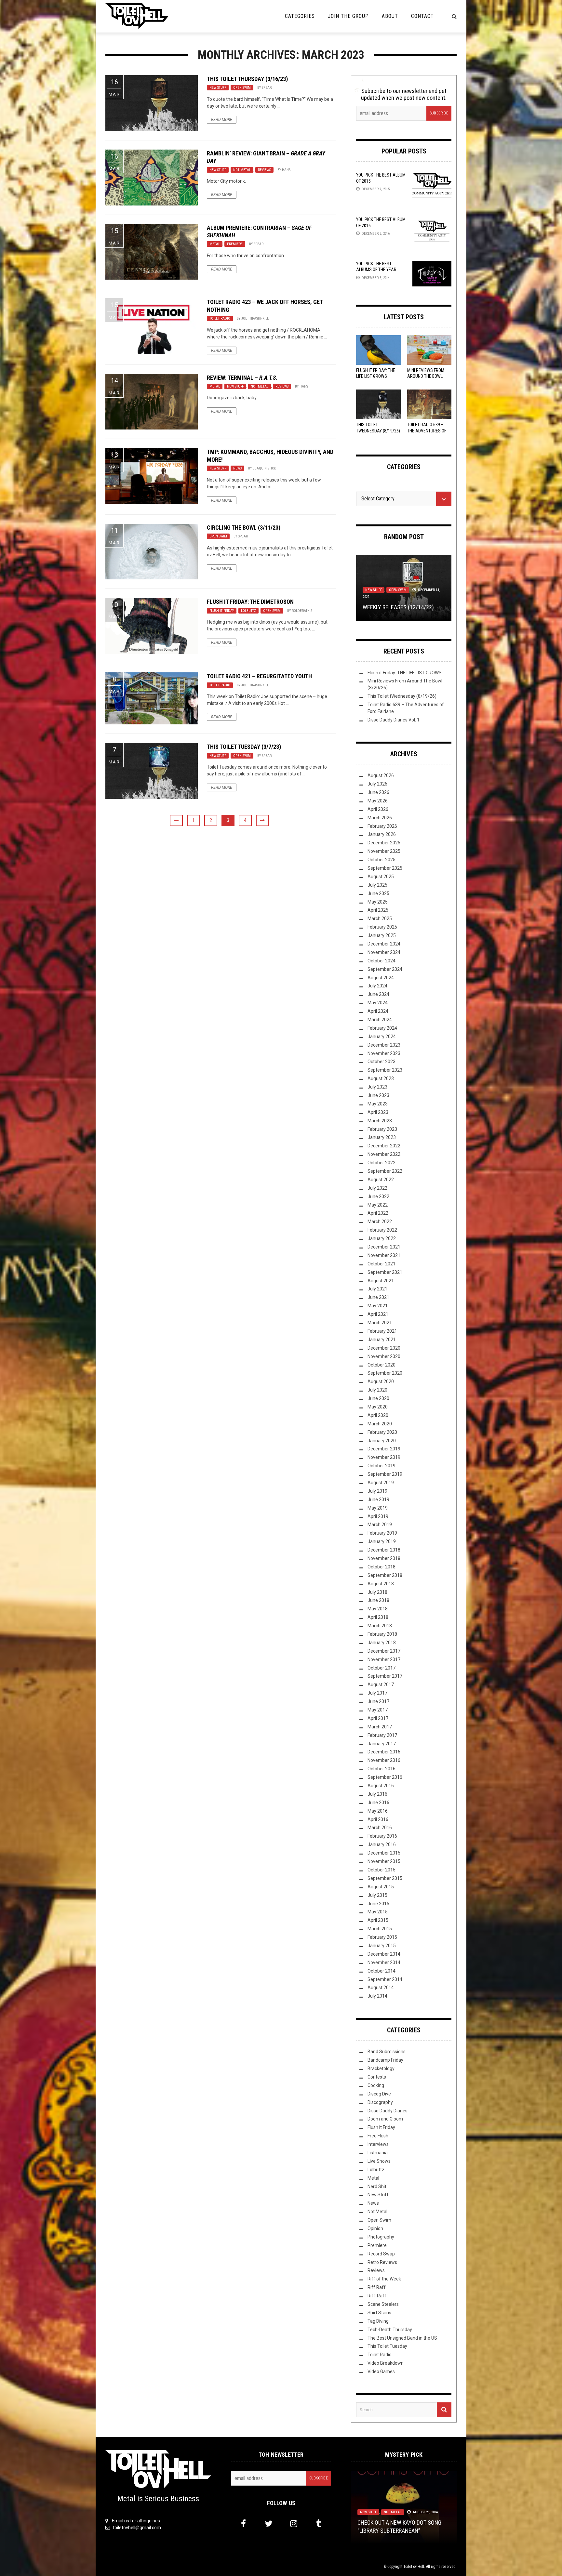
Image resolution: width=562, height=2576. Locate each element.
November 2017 (384, 1659)
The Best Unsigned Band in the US (402, 2338)
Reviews (264, 170)
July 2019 (377, 1491)
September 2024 (385, 969)
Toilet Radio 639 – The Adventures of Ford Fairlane (427, 430)
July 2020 (377, 1390)
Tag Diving (378, 2321)
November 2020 (384, 1356)
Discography (380, 2102)
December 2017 (384, 1651)
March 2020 (380, 1424)
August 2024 (381, 978)
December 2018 (384, 1550)
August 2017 (381, 1684)
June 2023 (378, 1095)
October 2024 (381, 961)
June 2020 (378, 1398)
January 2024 (382, 1037)
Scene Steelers (383, 2304)
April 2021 (378, 1314)
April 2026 (378, 809)
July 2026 (377, 784)
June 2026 (378, 792)
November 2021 (384, 1255)
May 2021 (378, 1306)
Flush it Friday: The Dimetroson (250, 602)
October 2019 (381, 1466)
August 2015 (381, 1887)
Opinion (375, 2228)
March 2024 (380, 1020)
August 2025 (381, 877)
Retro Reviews (382, 2262)
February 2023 (382, 1129)
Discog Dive (379, 2094)
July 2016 (377, 1794)
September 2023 (385, 1070)
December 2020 (384, 1348)
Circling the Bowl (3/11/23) (244, 528)
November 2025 (384, 851)
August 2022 (381, 1180)
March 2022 (380, 1222)
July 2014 (377, 1996)
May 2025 (378, 902)
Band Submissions (387, 2052)
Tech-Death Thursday (390, 2330)
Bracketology (381, 2068)
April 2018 (378, 1617)
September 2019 (385, 1474)
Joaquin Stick (264, 468)
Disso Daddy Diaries (388, 2111)
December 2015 (384, 1853)
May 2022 (378, 1205)
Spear (267, 88)
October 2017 (381, 1668)
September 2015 (385, 1878)
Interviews (378, 2144)
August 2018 (381, 1584)
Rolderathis (302, 611)
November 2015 (384, 1861)
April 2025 (378, 910)
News (237, 468)
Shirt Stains (379, 2313)
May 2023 (378, 1104)
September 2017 (385, 1676)
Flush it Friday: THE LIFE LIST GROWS (405, 673)
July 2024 (377, 986)
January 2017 (382, 1744)
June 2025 (378, 893)
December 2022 (384, 1146)
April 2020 (378, 1415)
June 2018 (378, 1600)
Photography (381, 2237)
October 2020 (381, 1365)
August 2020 (381, 1381)
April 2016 (378, 1819)
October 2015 (381, 1870)
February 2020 (382, 1432)
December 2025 (384, 843)
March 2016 (380, 1828)
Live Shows (379, 2161)
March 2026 (380, 818)
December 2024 (384, 944)
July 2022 (377, 1188)
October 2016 (381, 1769)
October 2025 (381, 860)
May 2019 (378, 1508)
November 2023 (384, 1053)
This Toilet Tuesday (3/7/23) (244, 747)
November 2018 (384, 1558)
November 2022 (384, 1154)
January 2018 (382, 1643)
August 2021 (381, 1281)
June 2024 (378, 994)
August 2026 (381, 775)
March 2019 (380, 1525)
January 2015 (382, 1946)
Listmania (378, 2153)
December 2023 (384, 1045)
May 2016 (378, 1811)
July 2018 (377, 1592)
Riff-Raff (377, 2296)
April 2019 (378, 1516)
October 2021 (381, 1264)
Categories (300, 16)
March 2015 (380, 1929)
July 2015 (377, 1895)
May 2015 (378, 1912)
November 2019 (384, 1457)
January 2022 (382, 1238)
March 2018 (380, 1626)
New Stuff (218, 88)
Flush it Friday (222, 611)
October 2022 (381, 1163)
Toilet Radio (220, 318)
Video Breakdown (386, 2363)
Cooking (376, 2085)
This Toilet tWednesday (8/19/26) (402, 696)
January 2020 (382, 1441)
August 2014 (381, 1988)
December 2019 (384, 1449)
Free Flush (378, 2136)
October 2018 (381, 1567)
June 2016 (378, 1803)
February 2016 (382, 1836)
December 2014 (384, 1954)
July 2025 (377, 885)
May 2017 (378, 1710)
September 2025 (385, 868)
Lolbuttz (248, 611)
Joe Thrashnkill (255, 318)
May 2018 (378, 1609)
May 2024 (378, 1003)
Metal (215, 244)
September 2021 (385, 1272)
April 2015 (378, 1920)
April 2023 (378, 1112)
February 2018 (382, 1634)
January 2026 (382, 834)
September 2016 (385, 1777)
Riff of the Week (384, 2279)
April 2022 (378, 1213)
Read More (222, 120)
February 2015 (382, 1937)
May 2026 (378, 801)
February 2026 (382, 826)
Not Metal (242, 170)
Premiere (235, 244)
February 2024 (382, 1028)
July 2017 (377, 1693)
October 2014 (381, 1971)
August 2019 (381, 1483)
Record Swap (381, 2254)
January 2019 (382, 1541)
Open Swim (242, 88)
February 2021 (382, 1331)
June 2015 (378, 1904)
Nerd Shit (377, 2186)
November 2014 (384, 1962)
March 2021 (380, 1323)
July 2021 (377, 1289)
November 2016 (384, 1760)
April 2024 (378, 1011)
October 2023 (381, 1062)
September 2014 (385, 1979)
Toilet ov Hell (414, 2567)
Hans (286, 170)
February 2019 (382, 1533)
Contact (422, 16)
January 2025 (382, 935)
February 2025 (382, 927)
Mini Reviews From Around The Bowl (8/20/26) (426, 376)
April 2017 (378, 1718)
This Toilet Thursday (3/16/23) (247, 79)
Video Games (381, 2371)
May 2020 (378, 1407)
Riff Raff (377, 2287)
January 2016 (382, 1844)
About (390, 16)
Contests (377, 2077)
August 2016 (381, 1786)
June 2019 (378, 1499)
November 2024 (384, 952)
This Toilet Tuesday (387, 2346)
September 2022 (385, 1171)
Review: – (242, 378)
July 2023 (377, 1087)
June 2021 (378, 1297)
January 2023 (382, 1137)
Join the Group (348, 16)
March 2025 (380, 918)
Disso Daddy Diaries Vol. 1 (394, 720)
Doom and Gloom (385, 2119)
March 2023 (380, 1121)
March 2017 (380, 1727)
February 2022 (382, 1230)
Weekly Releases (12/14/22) (398, 607)
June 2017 (378, 1701)
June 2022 (378, 1196)
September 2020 (385, 1373)
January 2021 (382, 1340)
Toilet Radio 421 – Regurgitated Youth (259, 676)
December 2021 (384, 1247)
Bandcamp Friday (385, 2060)
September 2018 (385, 1575)
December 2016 (384, 1752)
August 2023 (381, 1078)
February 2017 (382, 1735)
